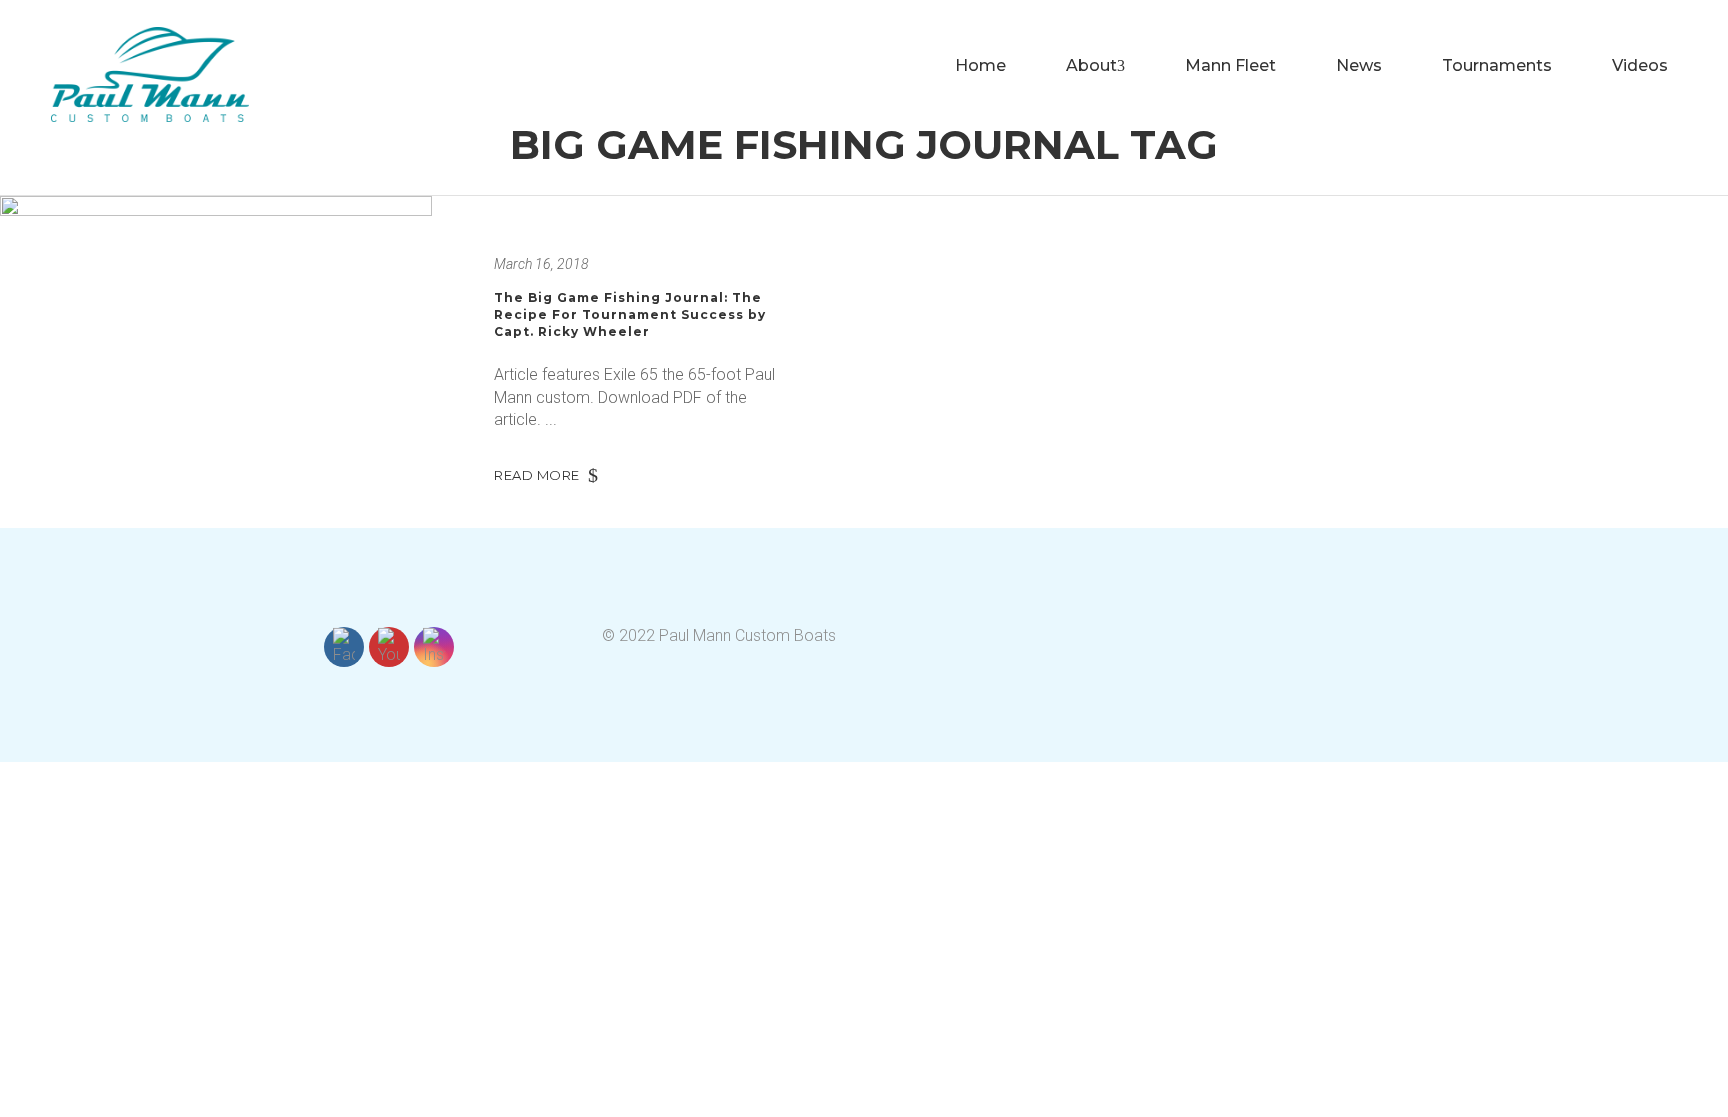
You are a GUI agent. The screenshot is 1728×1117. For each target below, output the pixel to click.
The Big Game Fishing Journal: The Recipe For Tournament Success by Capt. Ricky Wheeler (630, 314)
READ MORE (537, 475)
